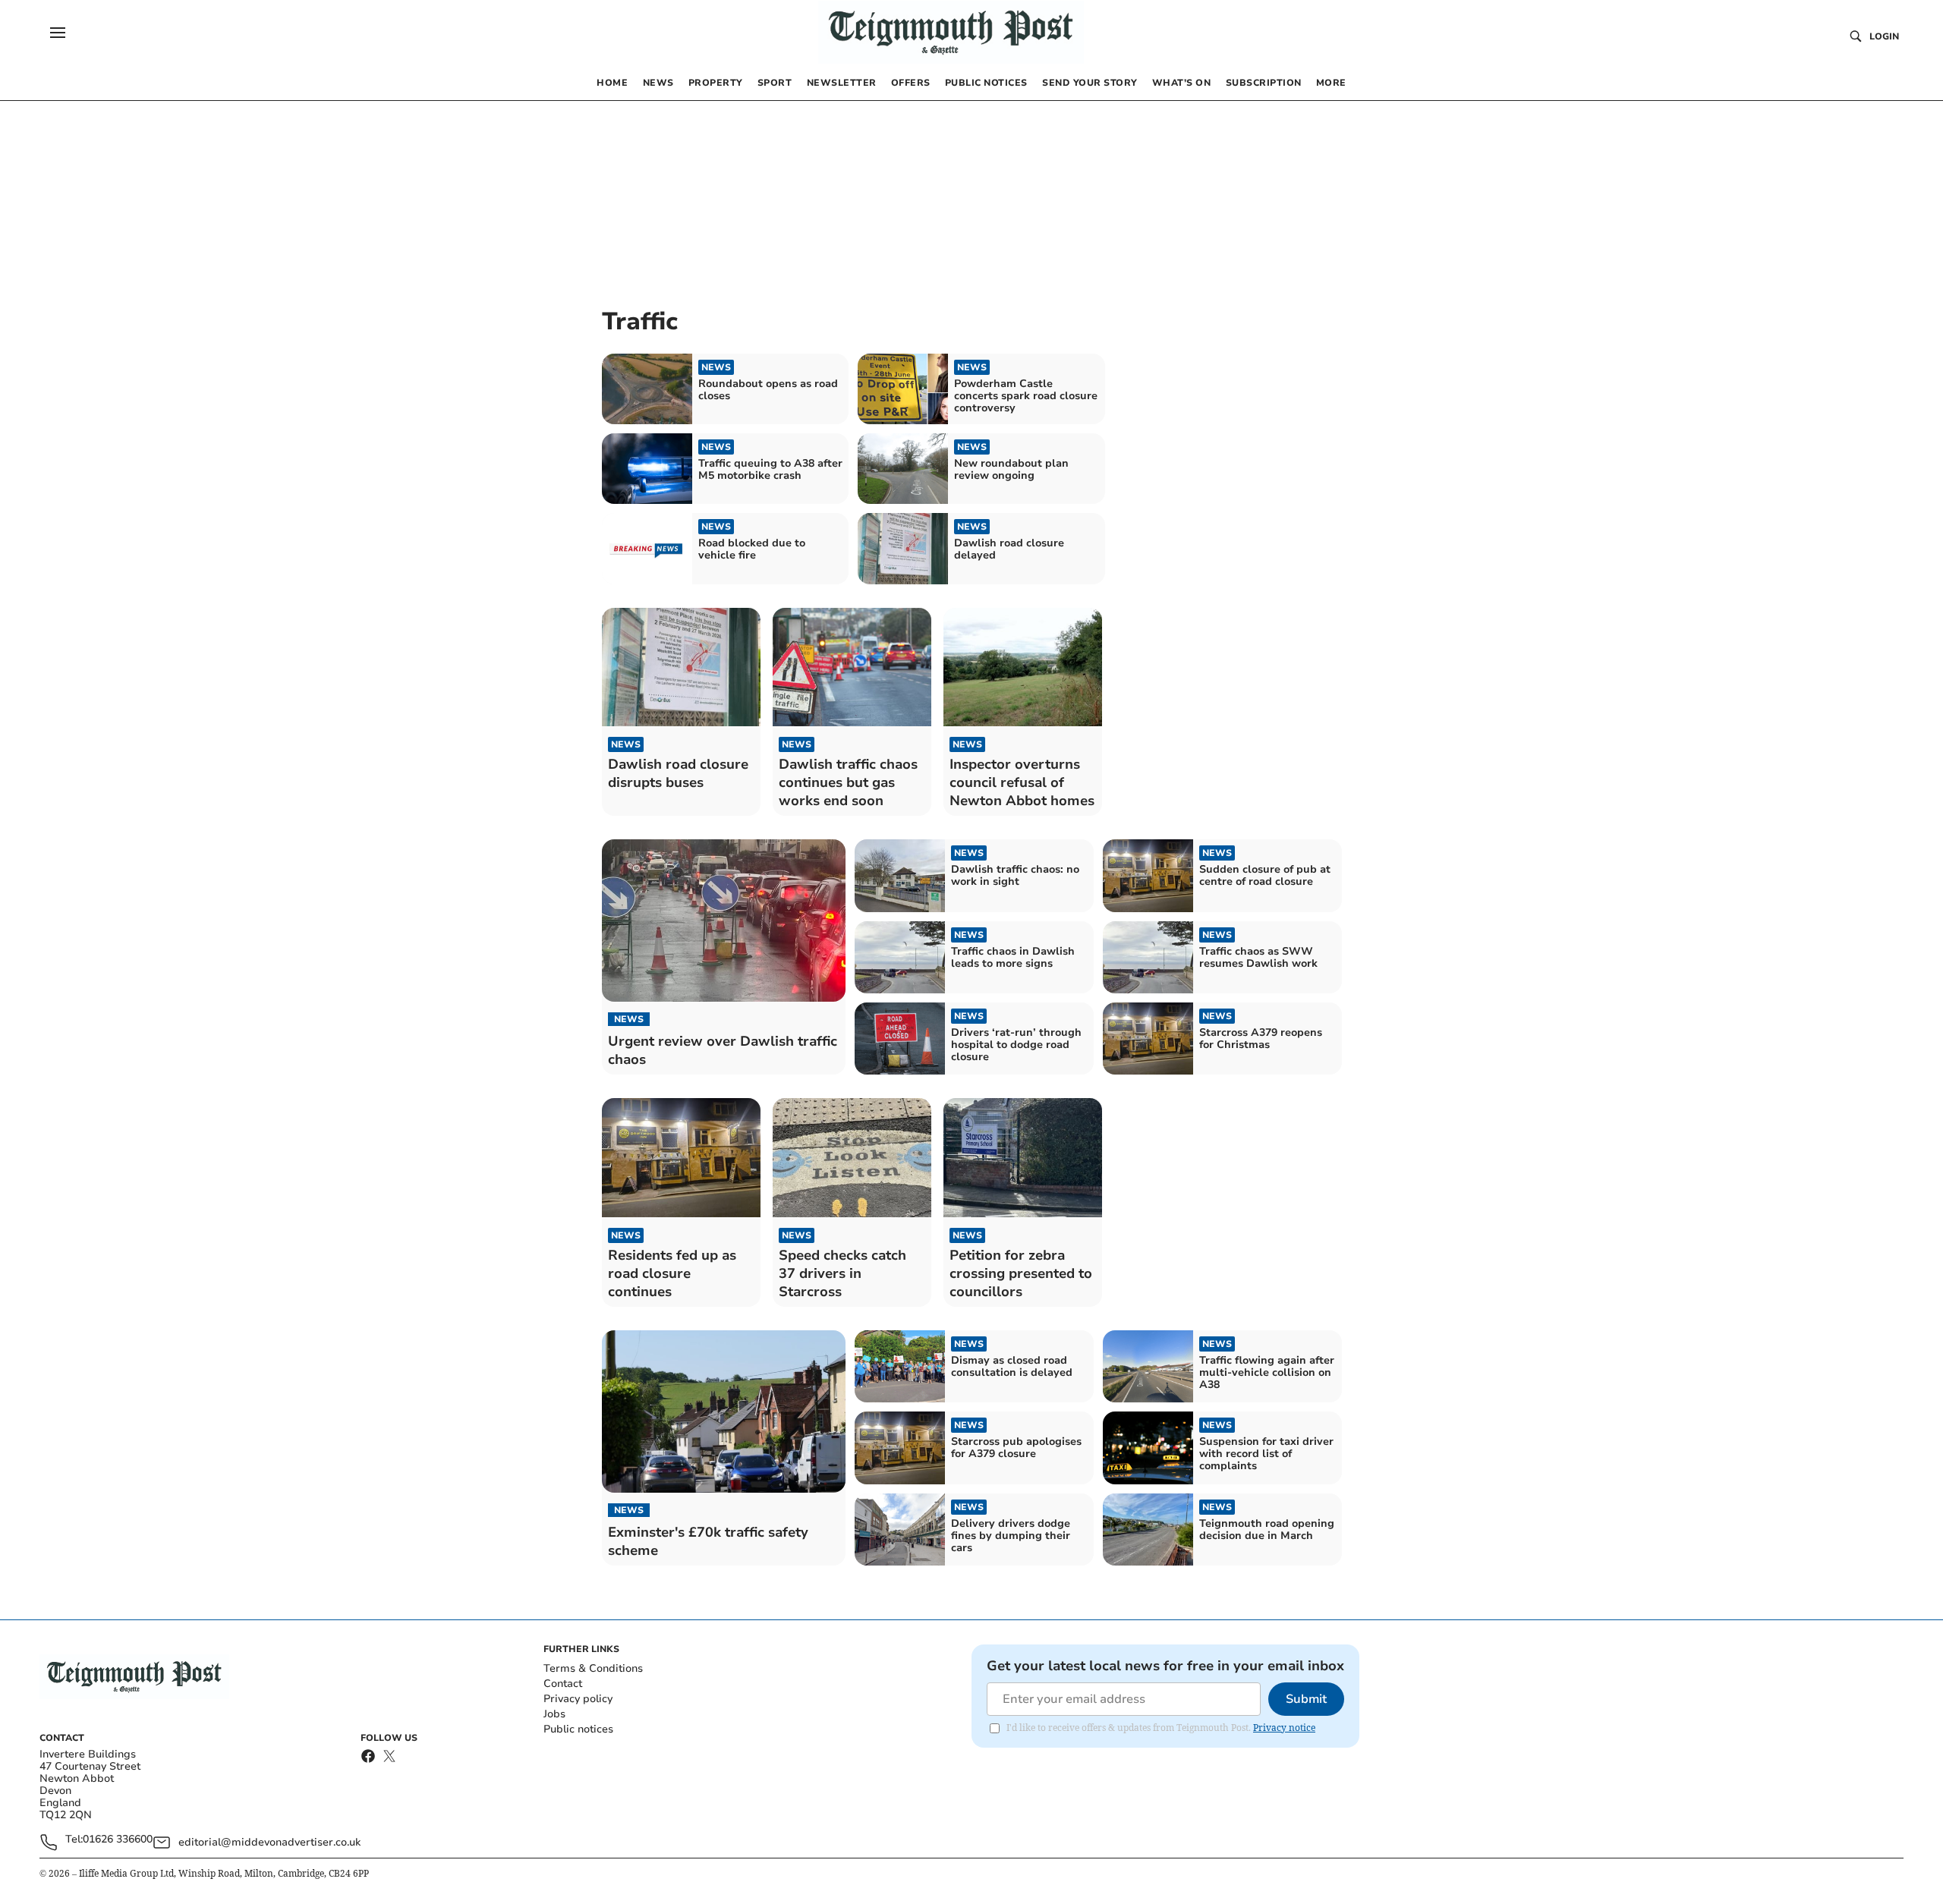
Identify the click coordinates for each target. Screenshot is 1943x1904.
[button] (58, 33)
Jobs (554, 1714)
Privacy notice (1284, 1728)
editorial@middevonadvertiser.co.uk (269, 1842)
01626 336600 (118, 1840)
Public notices (578, 1729)
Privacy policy (578, 1699)
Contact (563, 1684)
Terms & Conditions (593, 1668)
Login (1884, 36)
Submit (1306, 1699)
